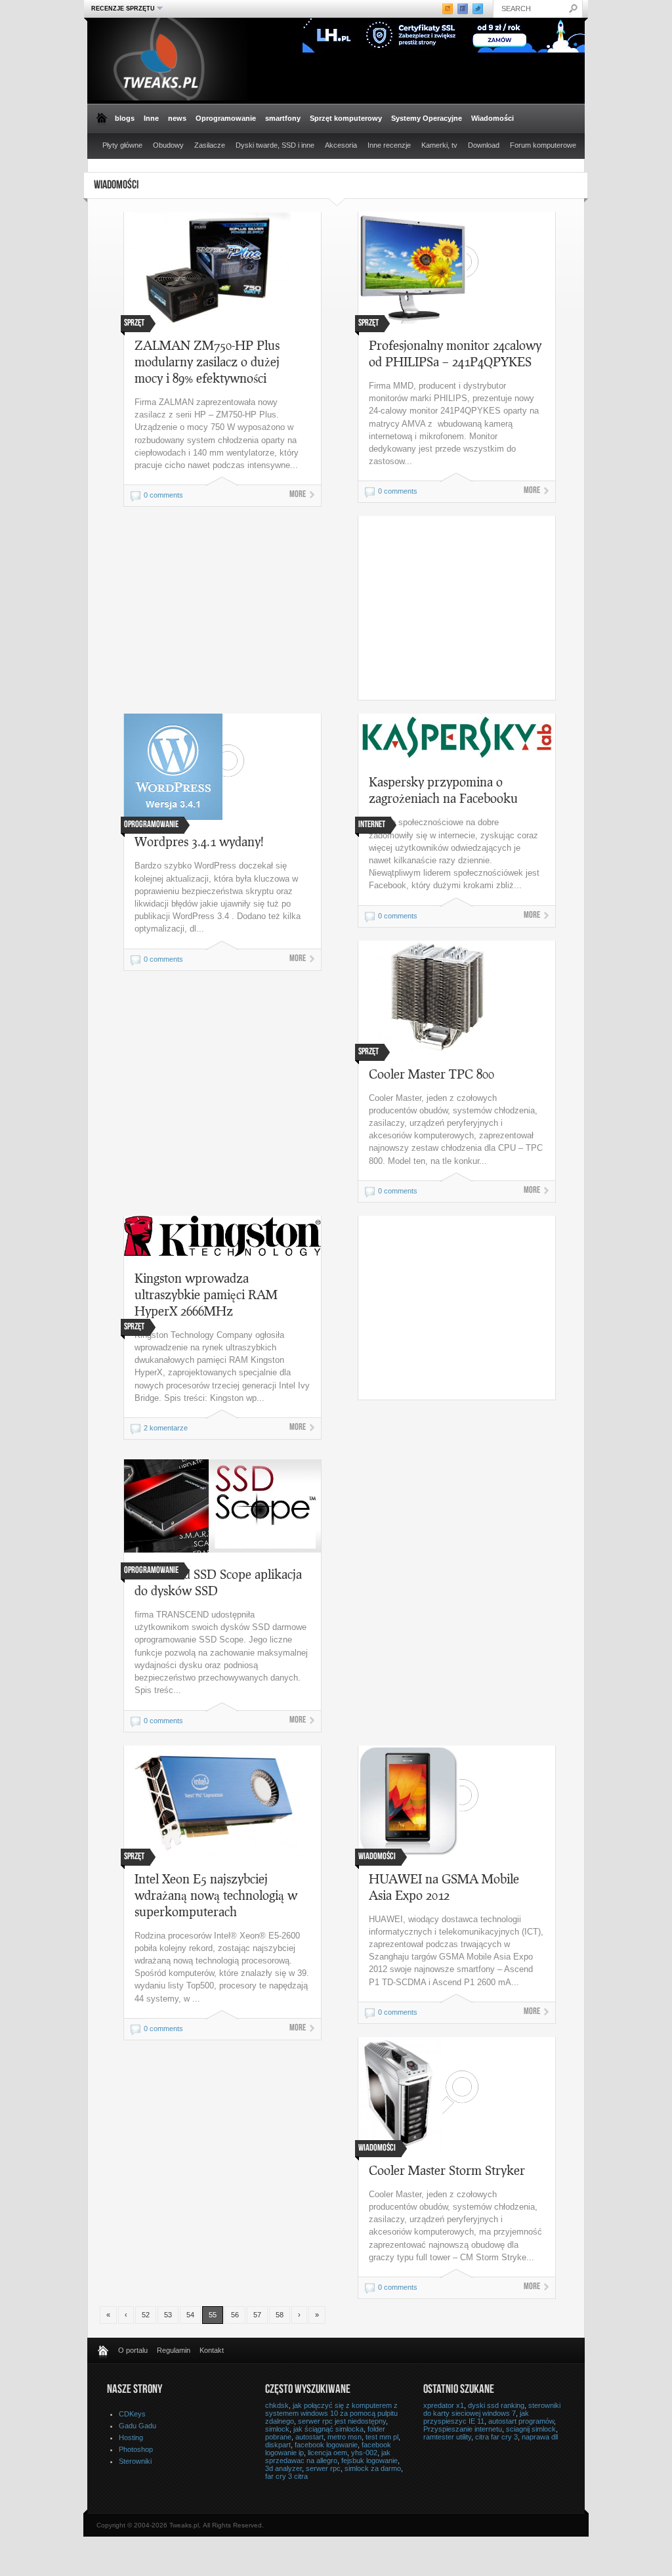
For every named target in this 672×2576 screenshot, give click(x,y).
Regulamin (174, 2350)
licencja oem (327, 2453)
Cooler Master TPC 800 (431, 1074)
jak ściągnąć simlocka (328, 2429)
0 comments (163, 495)
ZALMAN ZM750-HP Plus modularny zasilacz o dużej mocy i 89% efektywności (207, 361)
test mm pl (382, 2437)
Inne (151, 118)
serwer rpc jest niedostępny (342, 2421)
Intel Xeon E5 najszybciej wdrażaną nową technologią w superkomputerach (216, 1895)
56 (235, 2315)
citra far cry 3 (496, 2437)
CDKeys (132, 2414)
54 (190, 2315)
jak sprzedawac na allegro (328, 2457)
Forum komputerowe (543, 145)
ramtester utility (447, 2437)
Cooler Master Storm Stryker (447, 2170)
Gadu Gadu (137, 2426)
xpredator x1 (444, 2405)
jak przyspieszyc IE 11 (476, 2417)
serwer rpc (323, 2468)
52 (146, 2315)
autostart (309, 2437)
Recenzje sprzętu (121, 8)
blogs (125, 118)
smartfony (283, 118)
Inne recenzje (389, 145)
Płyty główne (122, 145)
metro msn (345, 2437)
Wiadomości (493, 118)
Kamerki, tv (439, 145)
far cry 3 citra (286, 2476)
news (177, 118)
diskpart (278, 2445)
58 (280, 2315)
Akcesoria (341, 145)
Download (484, 145)
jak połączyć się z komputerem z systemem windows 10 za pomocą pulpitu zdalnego (331, 2413)
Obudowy (168, 145)
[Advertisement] (469, 608)
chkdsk (277, 2405)
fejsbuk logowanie (369, 2460)
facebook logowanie (326, 2445)
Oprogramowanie (226, 118)
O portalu (133, 2350)
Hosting (131, 2437)
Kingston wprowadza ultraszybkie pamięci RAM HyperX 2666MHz (206, 1294)
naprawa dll (540, 2437)
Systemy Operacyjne (427, 118)
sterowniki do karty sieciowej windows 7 (492, 2409)
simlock (277, 2429)
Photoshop (136, 2449)
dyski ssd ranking (496, 2405)
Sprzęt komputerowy (346, 118)
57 (257, 2315)
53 (168, 2315)
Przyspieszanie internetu (463, 2429)
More (298, 495)
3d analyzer (283, 2468)
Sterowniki (135, 2461)
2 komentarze (166, 1428)
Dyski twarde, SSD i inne (275, 145)
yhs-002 (364, 2453)
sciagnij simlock (531, 2429)
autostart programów (521, 2421)
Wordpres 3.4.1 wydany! (199, 841)
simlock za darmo (373, 2468)
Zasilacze (210, 145)
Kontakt (212, 2350)
